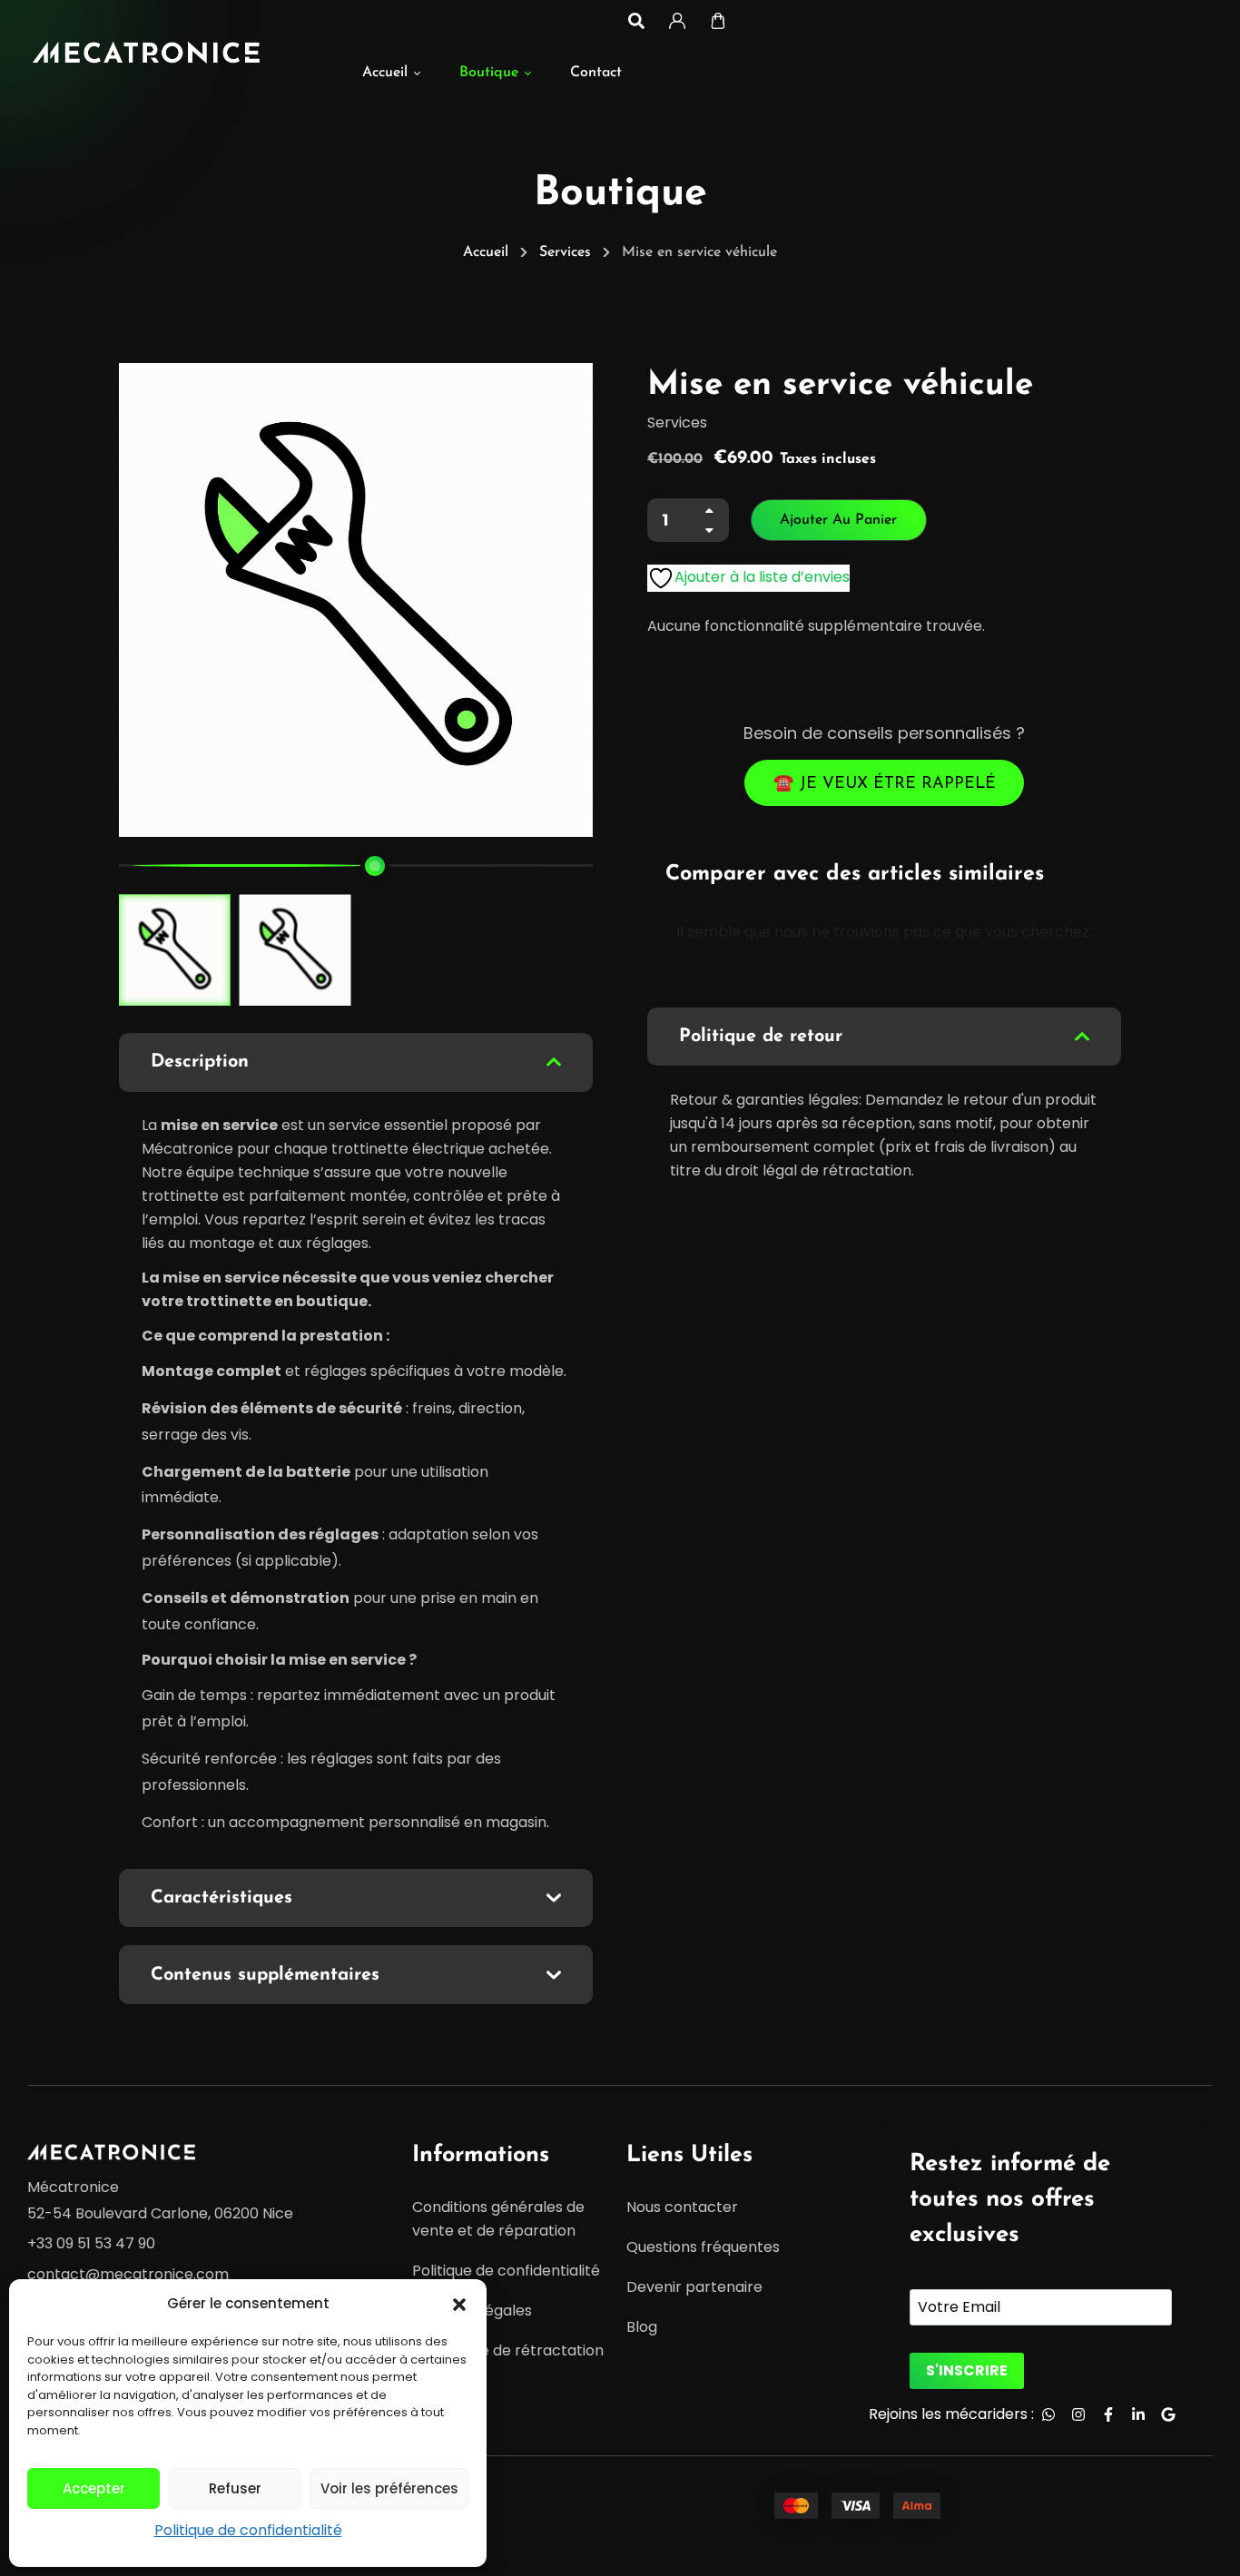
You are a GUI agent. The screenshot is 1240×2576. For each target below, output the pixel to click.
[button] (459, 2304)
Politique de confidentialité (248, 2530)
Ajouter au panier (838, 520)
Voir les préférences (389, 2488)
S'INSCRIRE (967, 2370)
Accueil (486, 252)
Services (565, 252)
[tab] (356, 1062)
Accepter (94, 2488)
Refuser (235, 2488)
